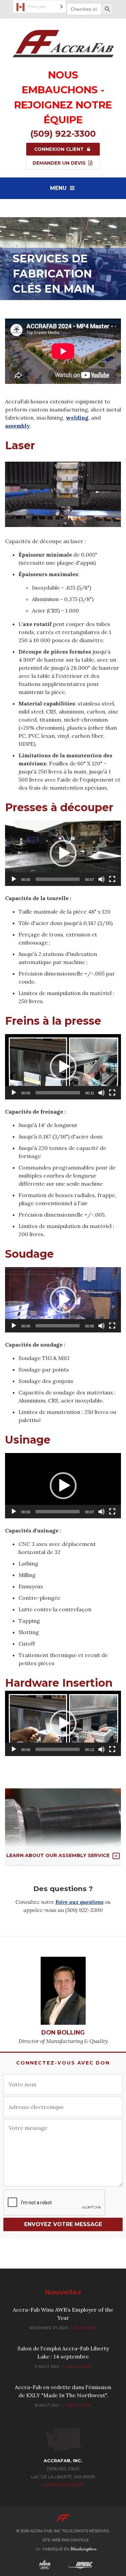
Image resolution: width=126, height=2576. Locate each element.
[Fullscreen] (112, 879)
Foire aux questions (79, 1902)
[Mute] (101, 879)
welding (77, 418)
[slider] (58, 879)
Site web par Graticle (66, 2540)
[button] (63, 853)
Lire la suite (79, 2367)
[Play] (14, 879)
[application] (63, 853)
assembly (17, 426)
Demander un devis (60, 163)
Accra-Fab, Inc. (45, 2531)
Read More (86, 2328)
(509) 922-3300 (63, 134)
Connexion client (60, 149)
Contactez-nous (63, 2485)
